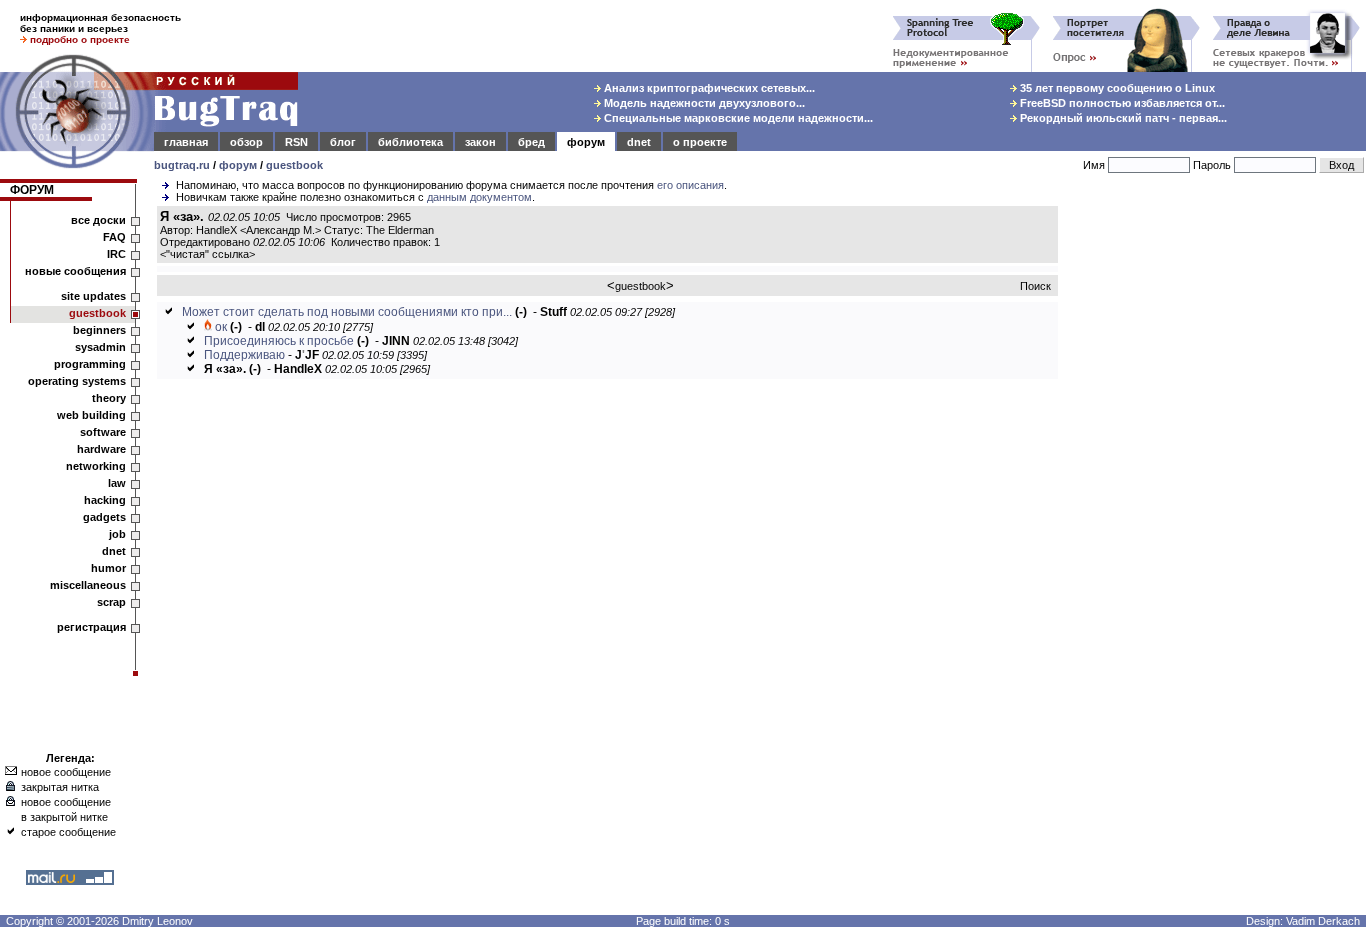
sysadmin (100, 347)
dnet (639, 142)
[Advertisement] (1216, 509)
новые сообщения (75, 271)
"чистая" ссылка (207, 254)
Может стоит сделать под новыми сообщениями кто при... (347, 312)
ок (221, 327)
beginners (99, 330)
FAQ (114, 237)
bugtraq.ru (182, 165)
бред (531, 142)
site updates (93, 296)
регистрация (91, 627)
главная (186, 142)
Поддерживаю (244, 355)
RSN (296, 142)
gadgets (104, 517)
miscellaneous (88, 585)
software (103, 432)
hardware (101, 449)
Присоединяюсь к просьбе (279, 341)
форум (586, 142)
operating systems (77, 381)
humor (108, 568)
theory (109, 398)
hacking (105, 500)
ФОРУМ (32, 190)
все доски (98, 220)
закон (480, 142)
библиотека (410, 142)
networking (96, 466)
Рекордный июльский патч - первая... (1122, 118)
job (117, 534)
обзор (246, 142)
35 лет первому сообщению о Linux (1116, 88)
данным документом (479, 197)
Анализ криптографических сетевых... (708, 88)
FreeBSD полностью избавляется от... (1121, 103)
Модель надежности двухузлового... (703, 103)
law (117, 483)
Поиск (1035, 286)
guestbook (294, 165)
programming (90, 364)
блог (343, 142)
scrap (111, 602)
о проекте (700, 142)
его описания (690, 185)
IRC (116, 254)
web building (91, 415)
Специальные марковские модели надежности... (737, 118)
